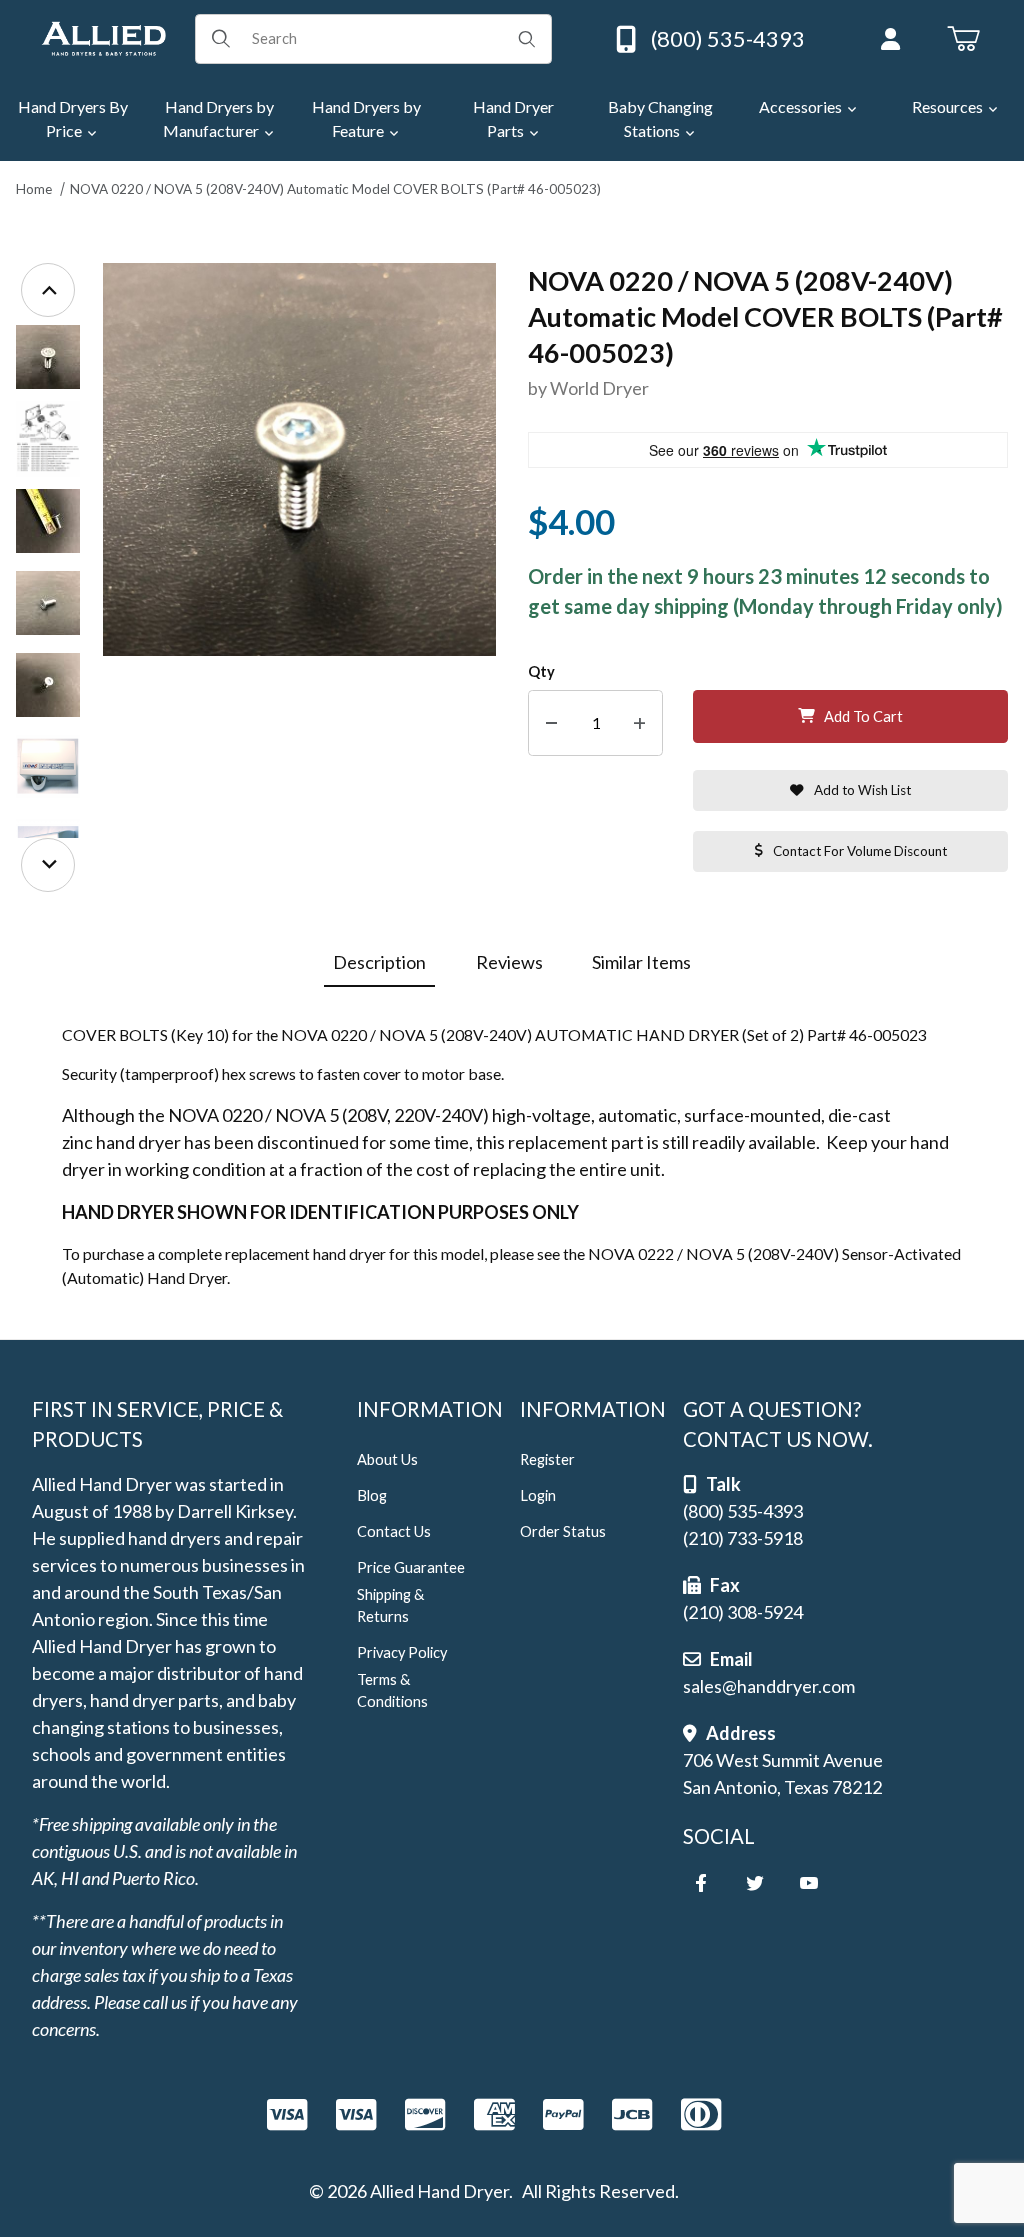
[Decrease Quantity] (551, 723)
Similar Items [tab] (641, 962)
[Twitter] (755, 1883)
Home (34, 189)
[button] (48, 357)
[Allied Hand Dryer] (103, 36)
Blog (372, 1495)
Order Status (563, 1531)
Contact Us (394, 1531)
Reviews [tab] (509, 962)
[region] (48, 577)
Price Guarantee (411, 1567)
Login (538, 1495)
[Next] (48, 865)
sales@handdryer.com (769, 1686)
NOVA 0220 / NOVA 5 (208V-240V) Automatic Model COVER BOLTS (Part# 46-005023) (335, 189)
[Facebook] (701, 1883)
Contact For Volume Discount (860, 851)
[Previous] (48, 290)
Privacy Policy (402, 1652)
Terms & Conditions (392, 1690)
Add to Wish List (862, 790)
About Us (387, 1459)
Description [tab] (379, 962)
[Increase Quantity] (639, 723)
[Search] (527, 39)
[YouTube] (809, 1883)
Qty (541, 671)
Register (547, 1459)
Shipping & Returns (390, 1605)
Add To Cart (863, 716)
